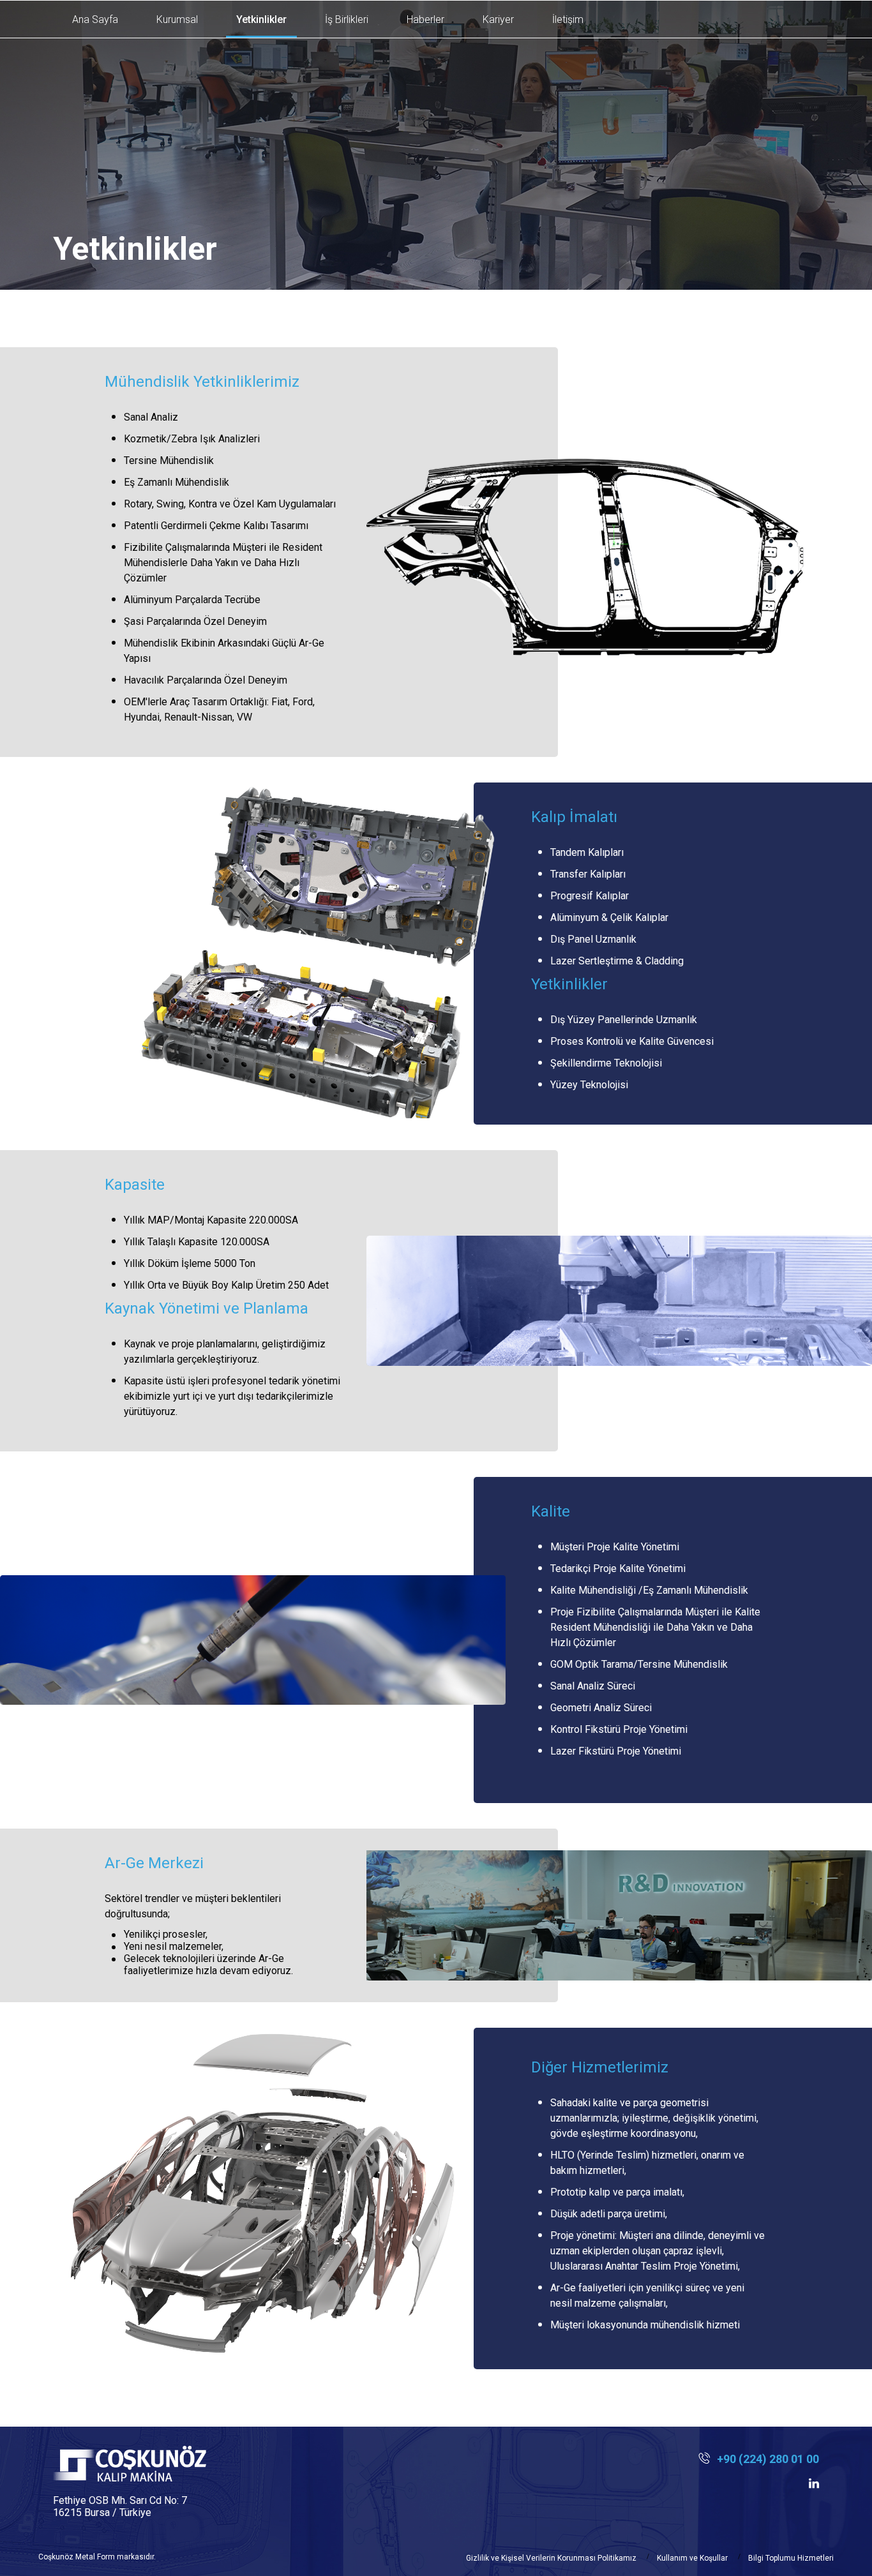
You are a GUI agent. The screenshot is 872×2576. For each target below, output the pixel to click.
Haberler (425, 19)
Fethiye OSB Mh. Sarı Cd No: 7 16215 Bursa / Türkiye (120, 2506)
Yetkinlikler (261, 19)
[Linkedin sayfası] (814, 2483)
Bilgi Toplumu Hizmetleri (791, 2558)
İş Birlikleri (347, 19)
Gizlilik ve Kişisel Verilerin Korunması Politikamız (551, 2558)
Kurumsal (177, 19)
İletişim (568, 19)
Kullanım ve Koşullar (692, 2558)
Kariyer (498, 19)
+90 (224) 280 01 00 (768, 2459)
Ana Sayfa (95, 19)
